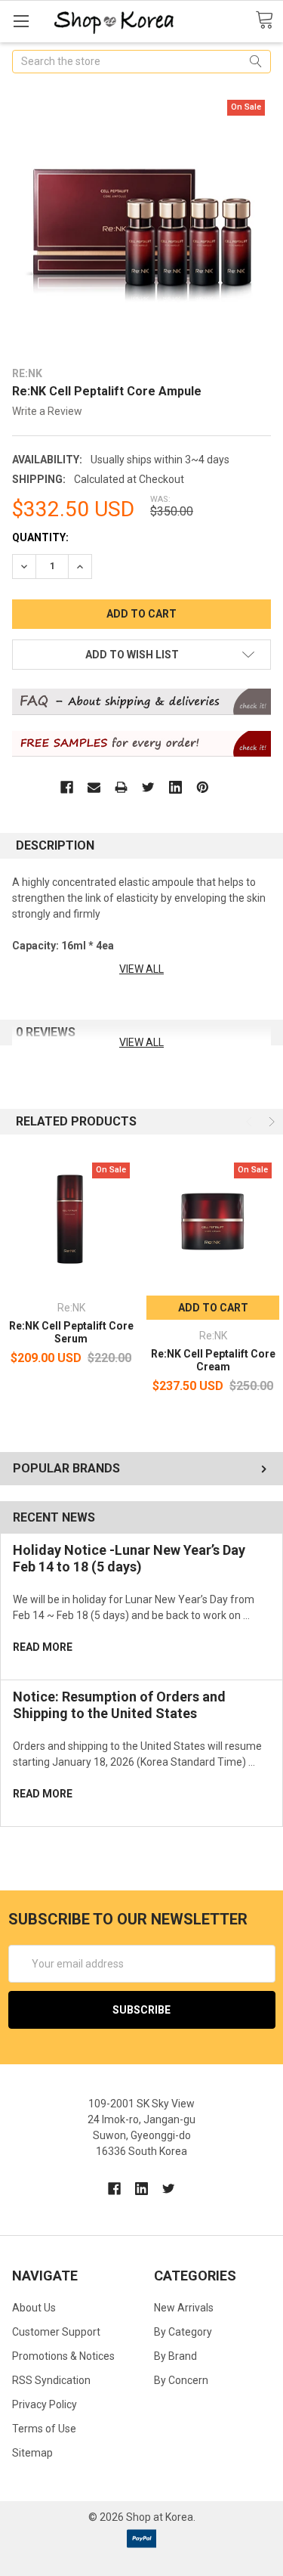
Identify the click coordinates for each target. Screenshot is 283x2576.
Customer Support (56, 2332)
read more (43, 1647)
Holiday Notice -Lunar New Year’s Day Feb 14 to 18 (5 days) (129, 1559)
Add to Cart (213, 1308)
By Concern (181, 2380)
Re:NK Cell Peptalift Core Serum (71, 1333)
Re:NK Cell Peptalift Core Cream (213, 1361)
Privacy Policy (45, 2404)
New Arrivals (184, 2308)
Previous (251, 1122)
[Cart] (269, 20)
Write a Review (47, 411)
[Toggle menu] (21, 21)
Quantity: (40, 537)
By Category (183, 2332)
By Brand (175, 2356)
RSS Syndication (51, 2380)
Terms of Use (44, 2429)
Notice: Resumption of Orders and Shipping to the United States (119, 1705)
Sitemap (32, 2453)
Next (270, 1122)
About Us (34, 2308)
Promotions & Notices (63, 2356)
